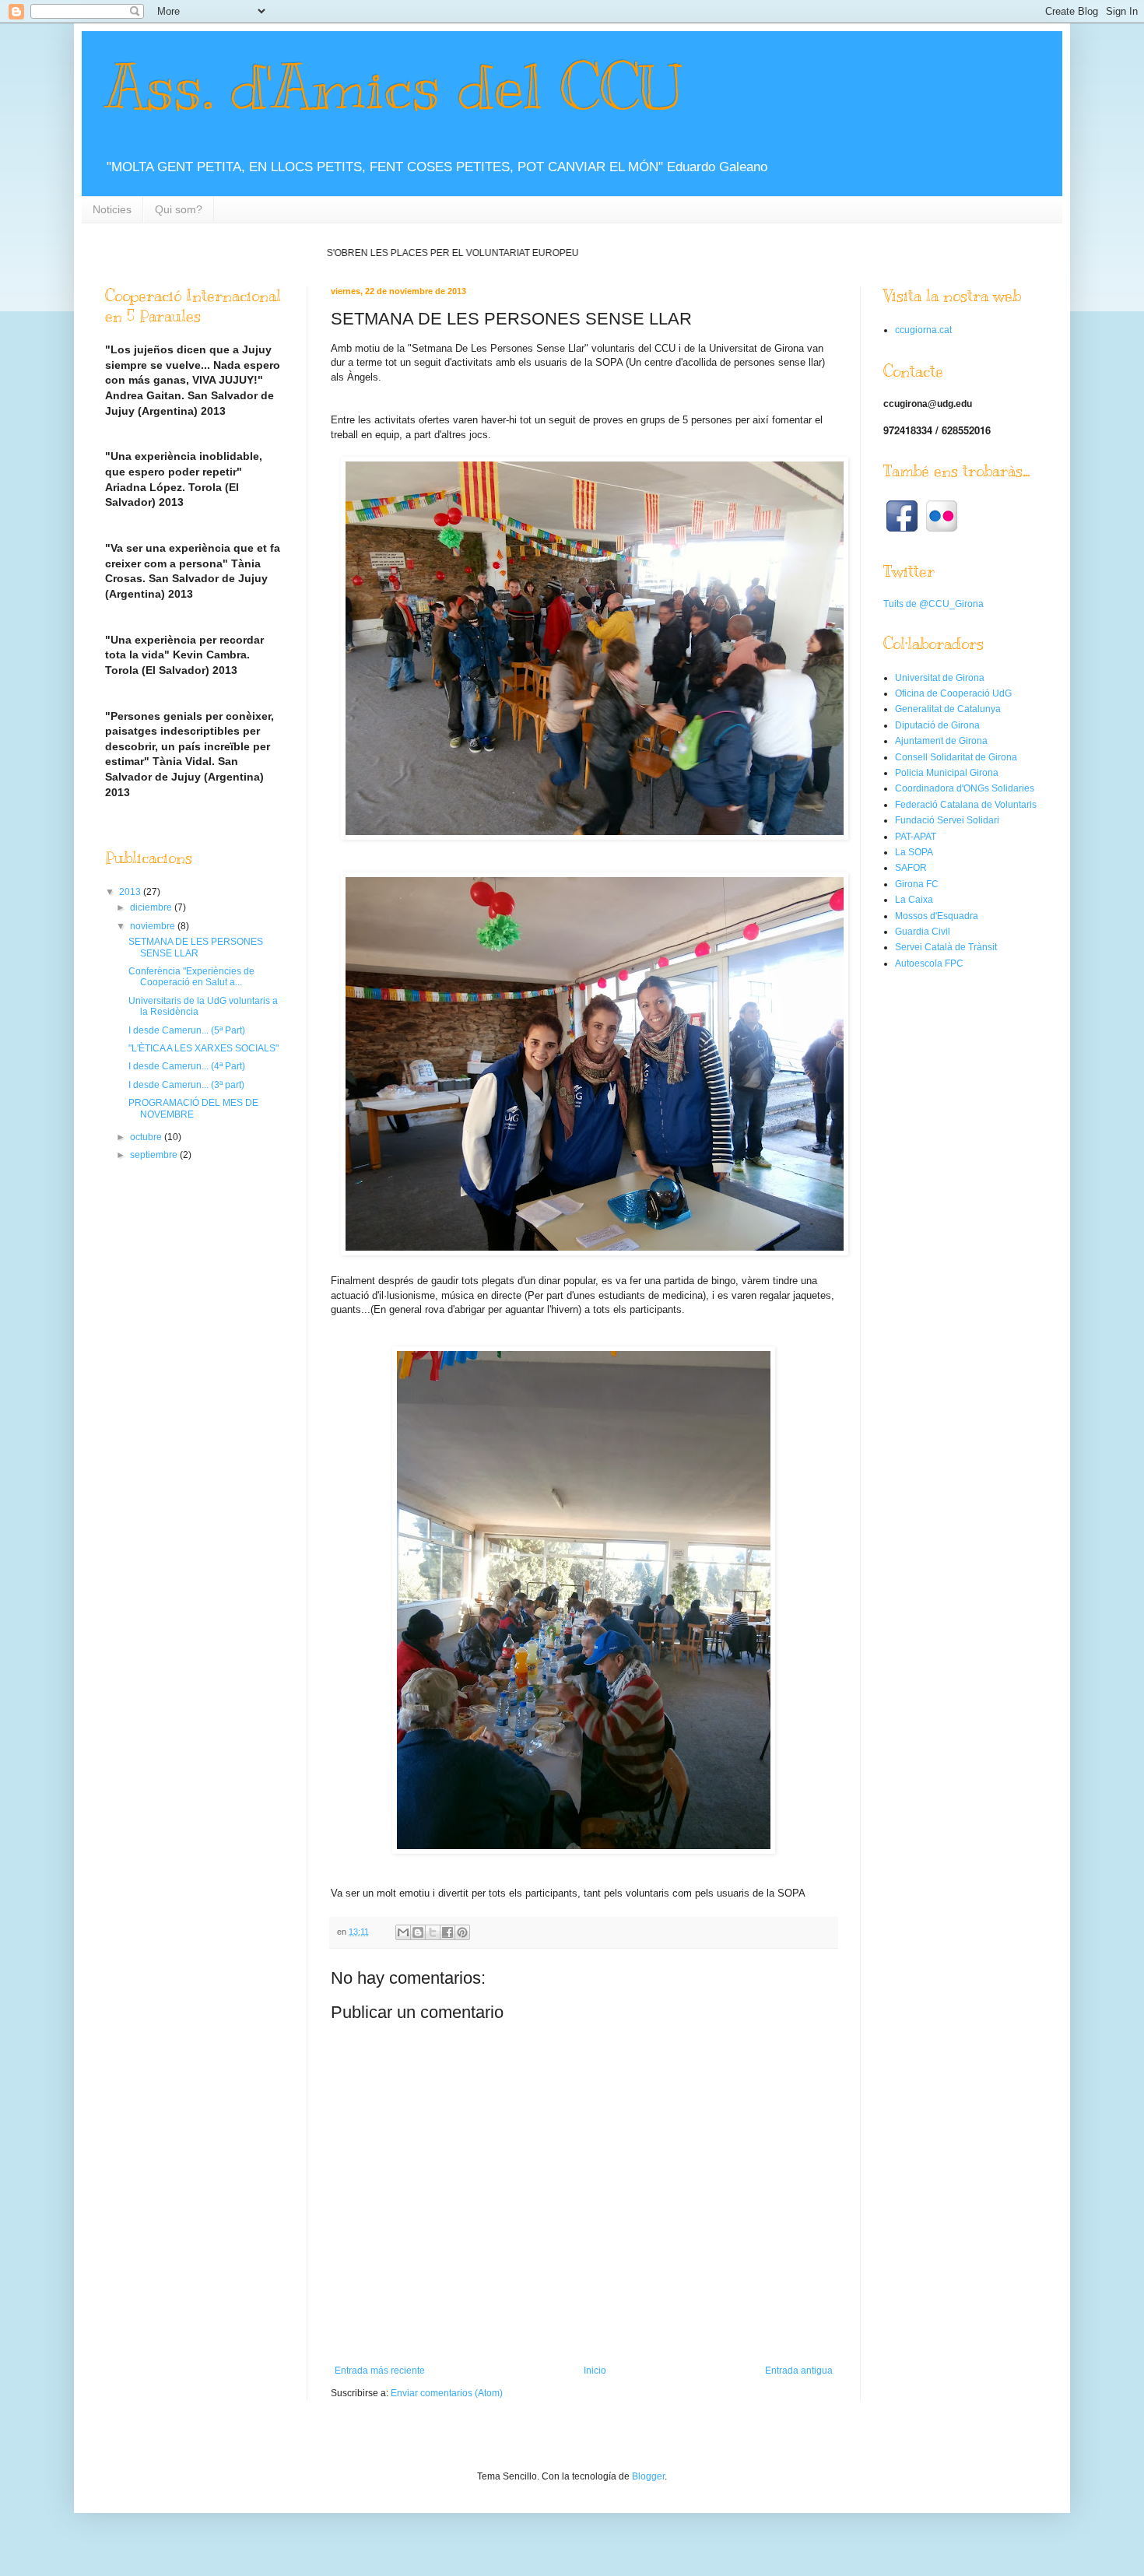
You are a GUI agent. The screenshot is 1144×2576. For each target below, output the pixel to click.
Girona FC (917, 884)
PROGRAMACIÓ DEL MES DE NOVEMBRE (193, 1108)
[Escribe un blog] (418, 1932)
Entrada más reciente (380, 2371)
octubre (147, 1137)
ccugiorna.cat (923, 330)
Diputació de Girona (937, 725)
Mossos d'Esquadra (937, 916)
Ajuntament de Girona (941, 741)
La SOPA (914, 852)
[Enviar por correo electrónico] (403, 1932)
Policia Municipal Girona (947, 773)
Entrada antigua (799, 2371)
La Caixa (914, 900)
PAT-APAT (916, 837)
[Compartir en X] (433, 1932)
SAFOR (911, 868)
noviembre (154, 926)
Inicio (595, 2371)
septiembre (155, 1155)
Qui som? (179, 209)
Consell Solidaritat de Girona (956, 757)
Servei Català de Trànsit (946, 947)
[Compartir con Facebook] (447, 1932)
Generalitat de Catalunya (948, 709)
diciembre (152, 907)
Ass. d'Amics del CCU (393, 88)
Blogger (648, 2476)
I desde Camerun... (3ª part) (186, 1085)
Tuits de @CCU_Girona (933, 604)
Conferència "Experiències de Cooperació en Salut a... (191, 977)
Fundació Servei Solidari (947, 820)
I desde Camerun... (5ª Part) (187, 1030)
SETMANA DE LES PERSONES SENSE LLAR (196, 947)
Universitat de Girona (940, 678)
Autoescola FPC (929, 963)
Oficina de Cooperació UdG (953, 693)
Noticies (112, 209)
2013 (131, 892)
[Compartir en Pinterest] (462, 1932)
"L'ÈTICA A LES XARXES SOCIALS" (204, 1048)
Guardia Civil (923, 932)
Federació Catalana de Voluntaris (966, 805)
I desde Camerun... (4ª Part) (187, 1066)
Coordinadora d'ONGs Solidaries (965, 788)
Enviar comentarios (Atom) (447, 2393)
